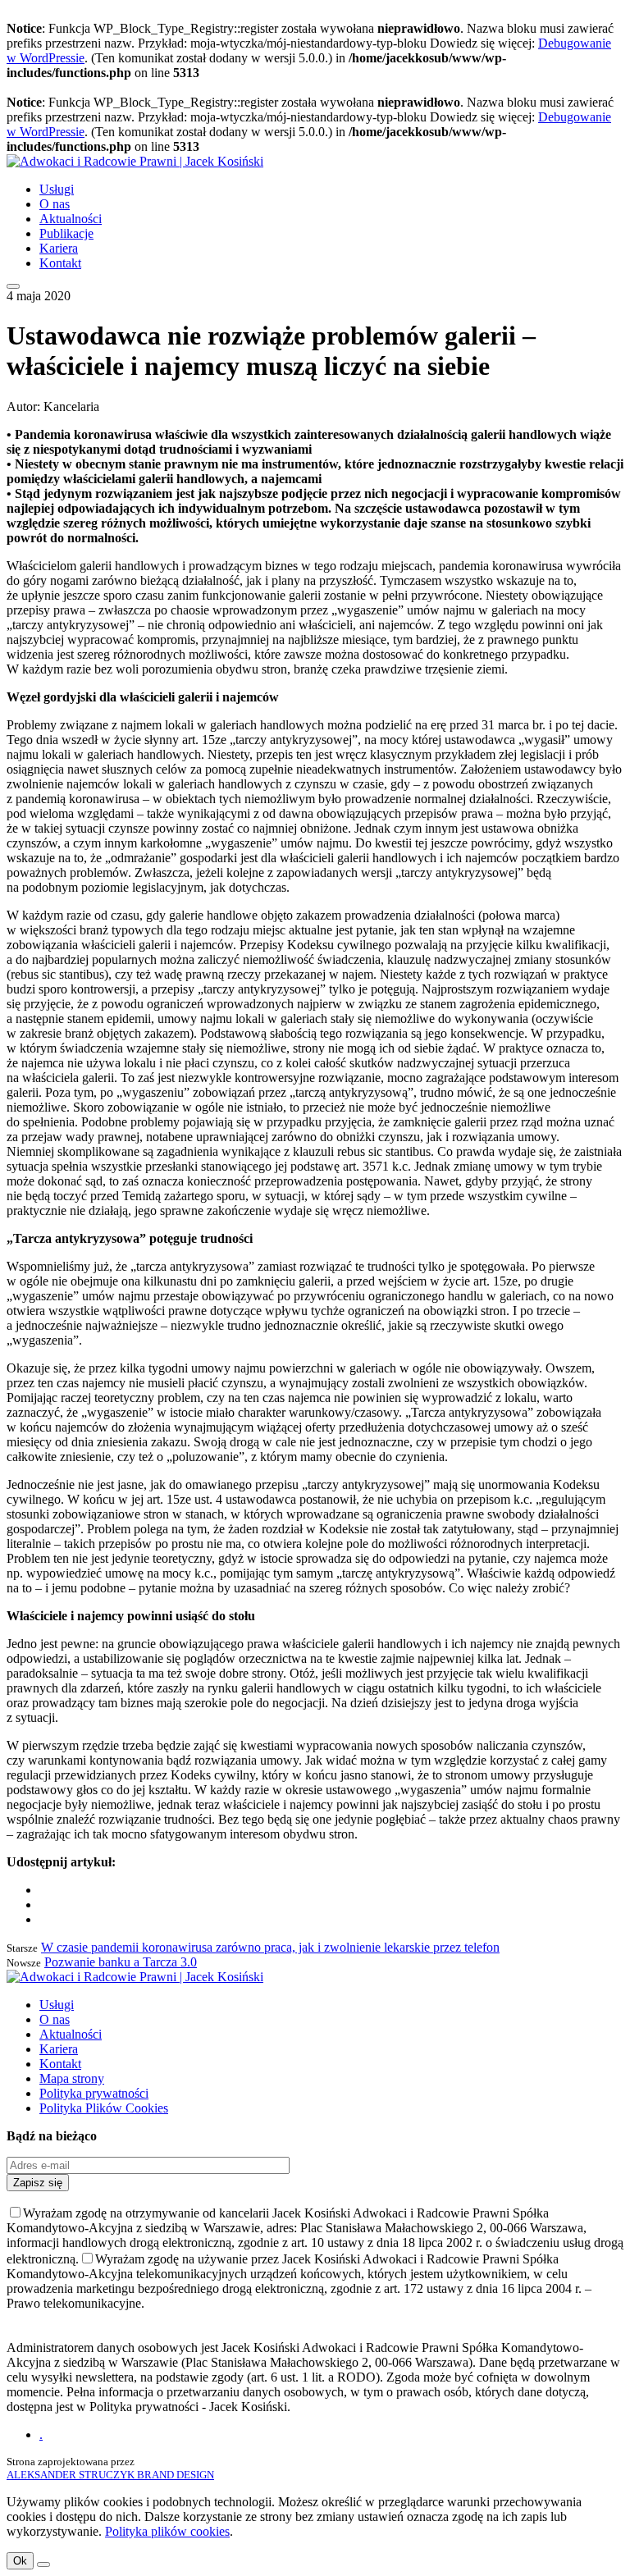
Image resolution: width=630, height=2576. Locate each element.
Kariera (59, 248)
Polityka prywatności (94, 2093)
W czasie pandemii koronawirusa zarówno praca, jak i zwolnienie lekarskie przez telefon (270, 1947)
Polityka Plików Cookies (104, 2108)
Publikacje (66, 233)
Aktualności (71, 219)
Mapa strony (72, 2078)
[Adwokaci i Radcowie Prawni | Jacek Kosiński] (135, 161)
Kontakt (60, 263)
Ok (20, 2561)
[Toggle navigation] (13, 286)
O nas (55, 204)
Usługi (57, 189)
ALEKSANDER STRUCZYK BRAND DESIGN (110, 2475)
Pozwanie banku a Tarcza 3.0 (121, 1962)
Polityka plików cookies (167, 2531)
